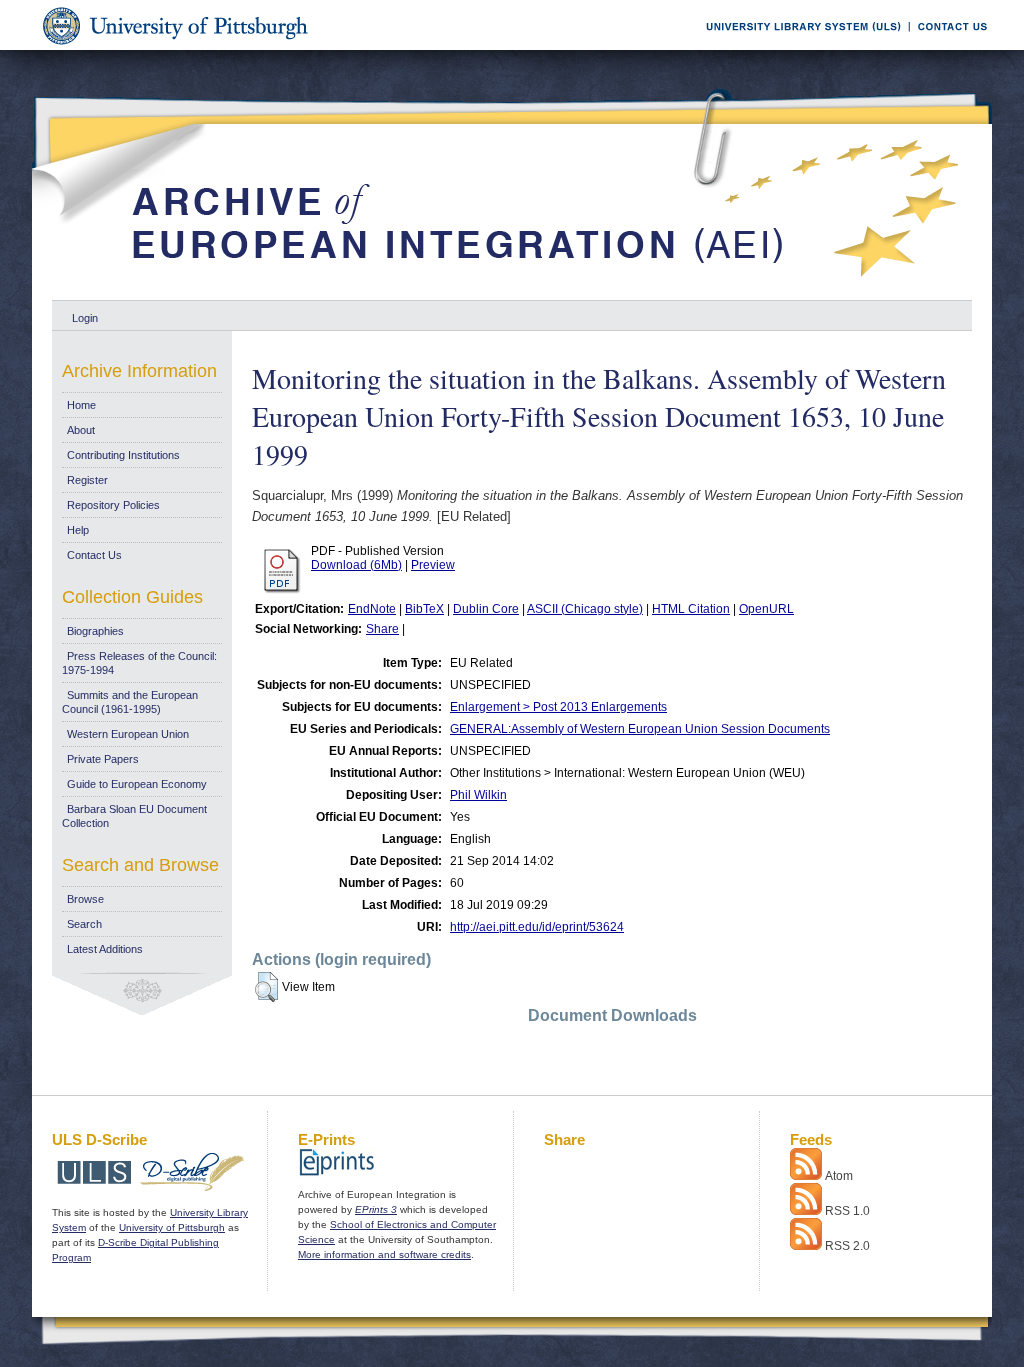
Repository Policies (113, 505)
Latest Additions (105, 949)
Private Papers (103, 759)
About (81, 430)
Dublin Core (486, 609)
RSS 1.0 (847, 1211)
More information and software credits (384, 1254)
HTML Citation (691, 609)
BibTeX (424, 609)
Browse (85, 899)
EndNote (372, 609)
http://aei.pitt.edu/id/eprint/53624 (537, 927)
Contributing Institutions (123, 455)
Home (81, 405)
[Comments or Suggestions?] (948, 46)
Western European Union (128, 734)
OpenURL (766, 609)
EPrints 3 (376, 1209)
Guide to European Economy (137, 784)
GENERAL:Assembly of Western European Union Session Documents (640, 729)
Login (85, 318)
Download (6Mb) (356, 565)
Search (84, 924)
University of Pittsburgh (172, 1227)
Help (78, 530)
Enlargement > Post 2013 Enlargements (558, 707)
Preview (433, 565)
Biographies (95, 631)
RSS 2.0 (847, 1246)
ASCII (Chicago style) (585, 609)
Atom (839, 1176)
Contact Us (94, 555)
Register (87, 480)
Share (382, 629)
